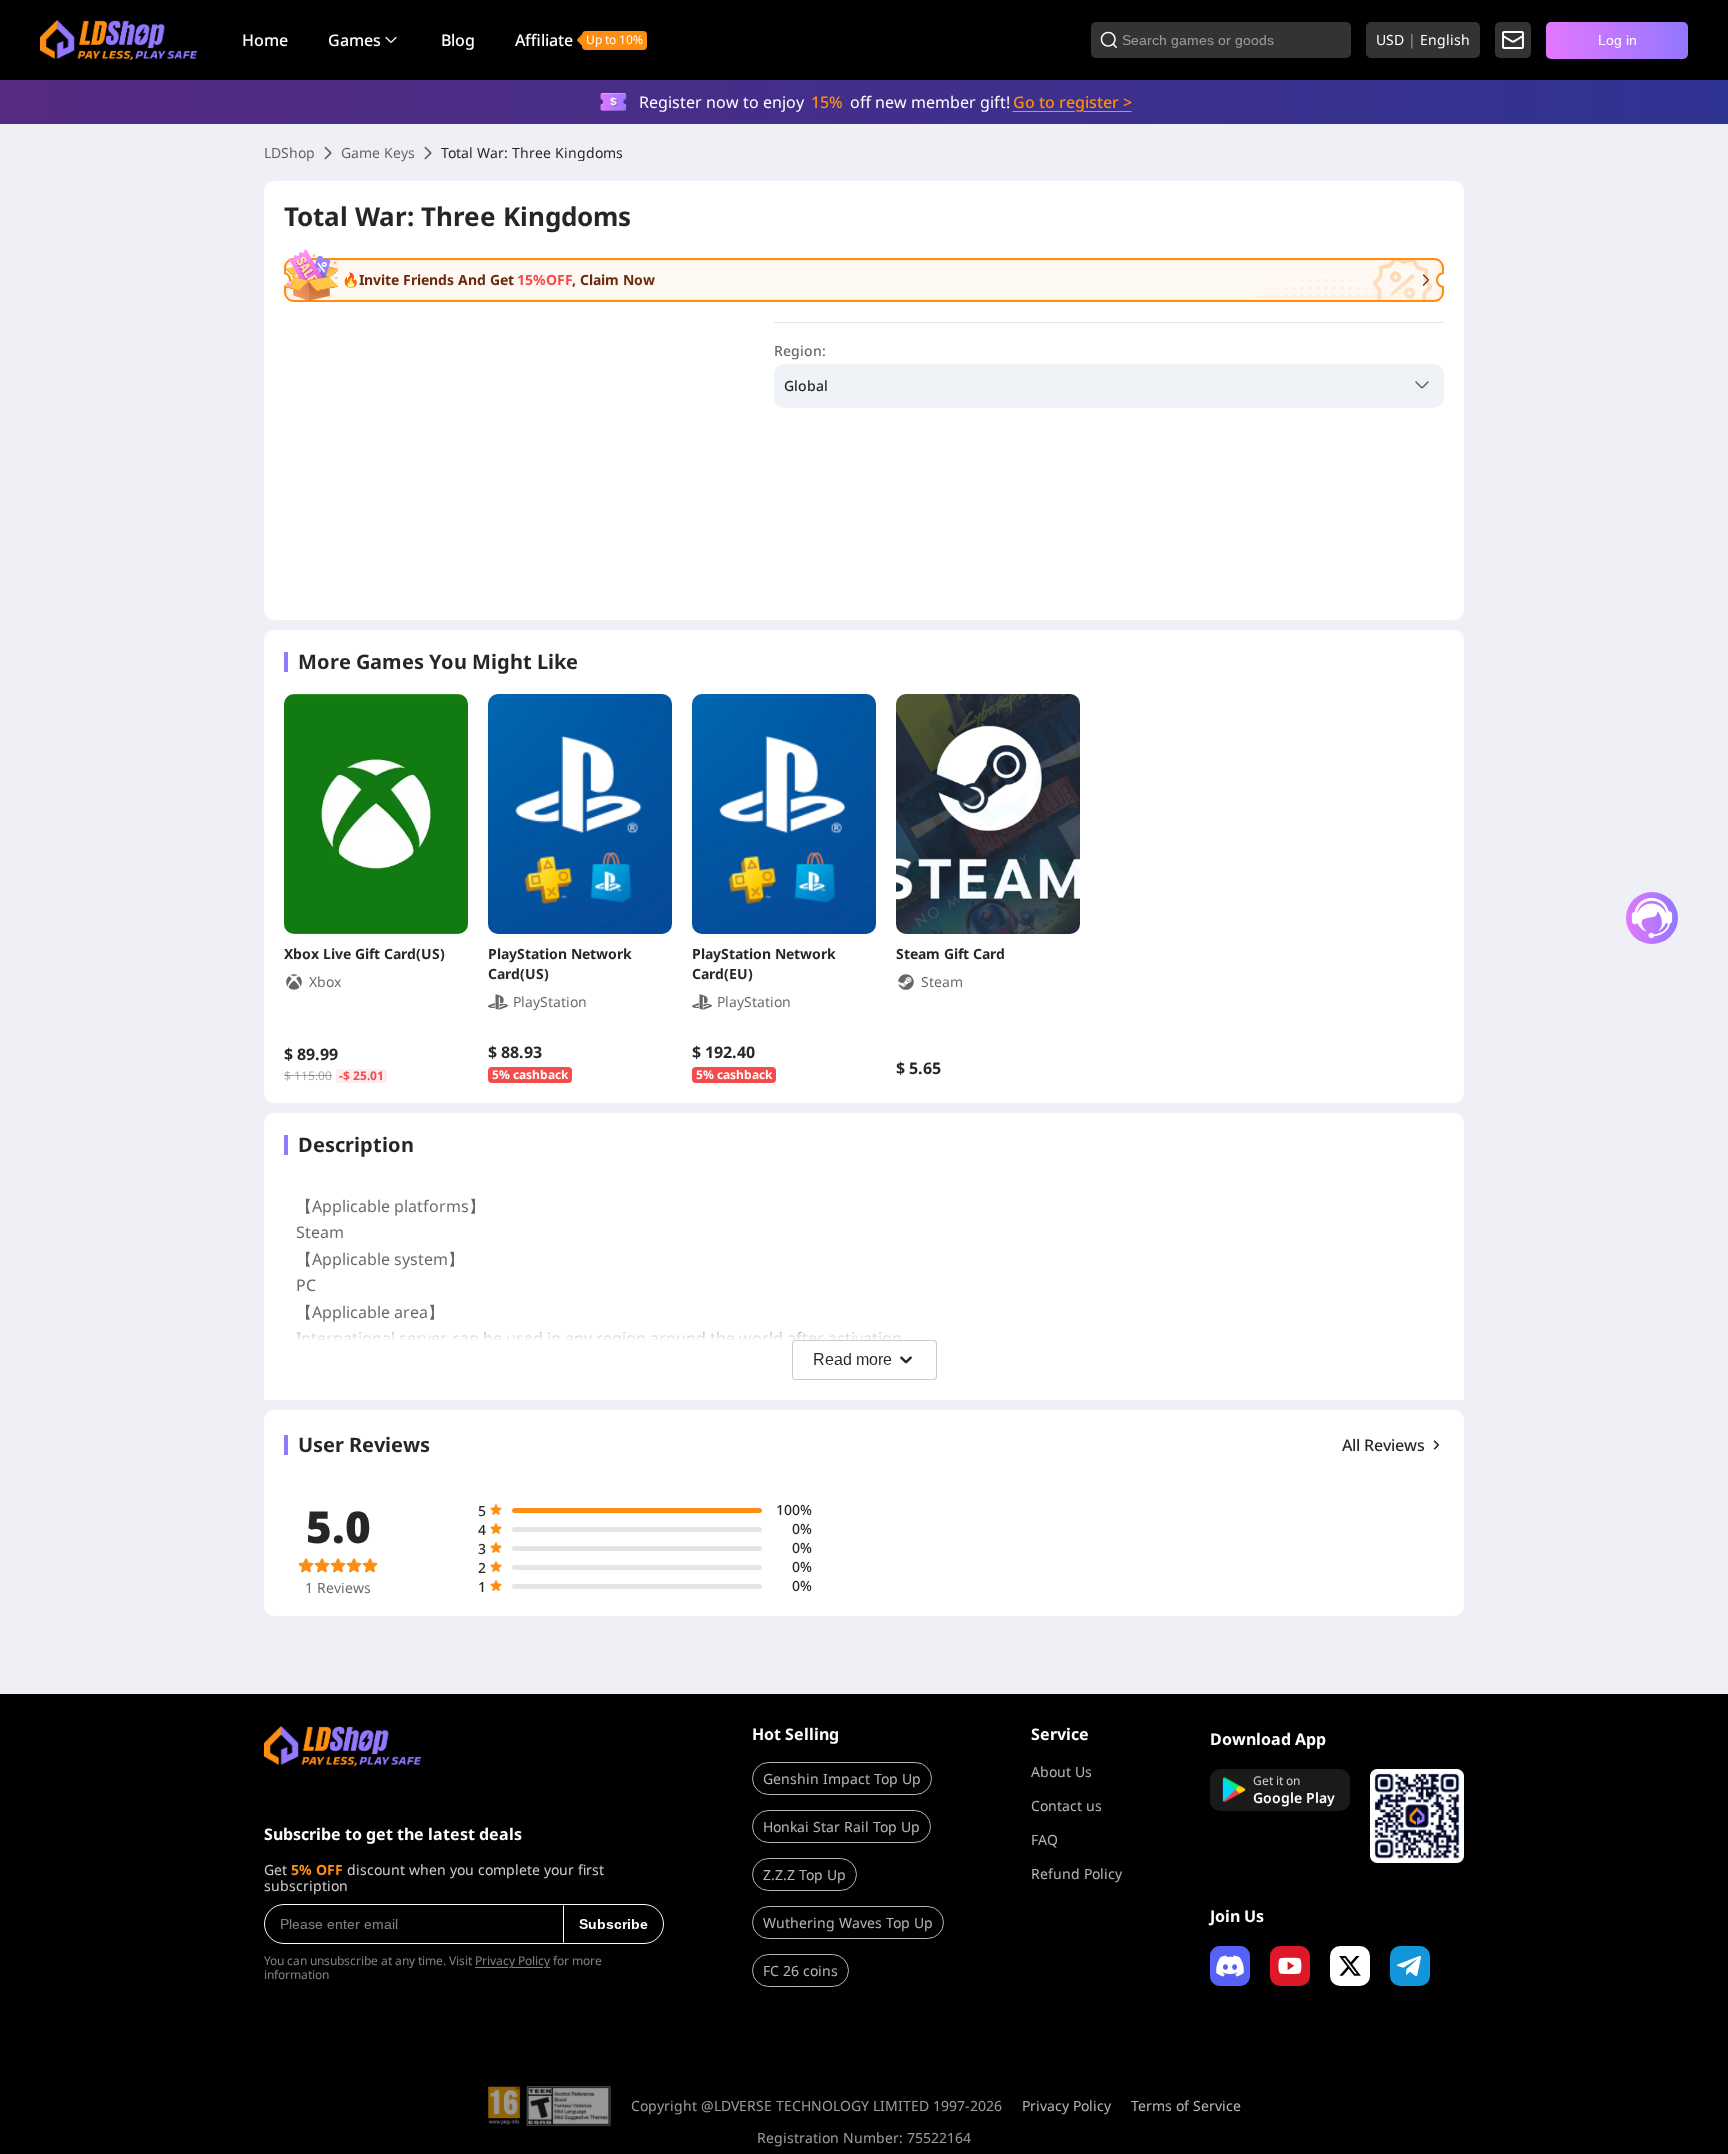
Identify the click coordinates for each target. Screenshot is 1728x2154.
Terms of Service (1186, 2106)
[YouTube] (1290, 1966)
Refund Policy (1076, 1873)
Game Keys (378, 152)
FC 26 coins (800, 1970)
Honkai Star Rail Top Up (841, 1826)
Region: (800, 351)
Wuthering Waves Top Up (848, 1922)
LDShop (289, 152)
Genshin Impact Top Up (842, 1778)
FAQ (1044, 1839)
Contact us (1066, 1805)
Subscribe (613, 1924)
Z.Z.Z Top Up (804, 1874)
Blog (458, 40)
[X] (1350, 1966)
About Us (1061, 1771)
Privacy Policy (512, 1960)
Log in (1617, 40)
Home (265, 40)
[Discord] (1230, 1966)
